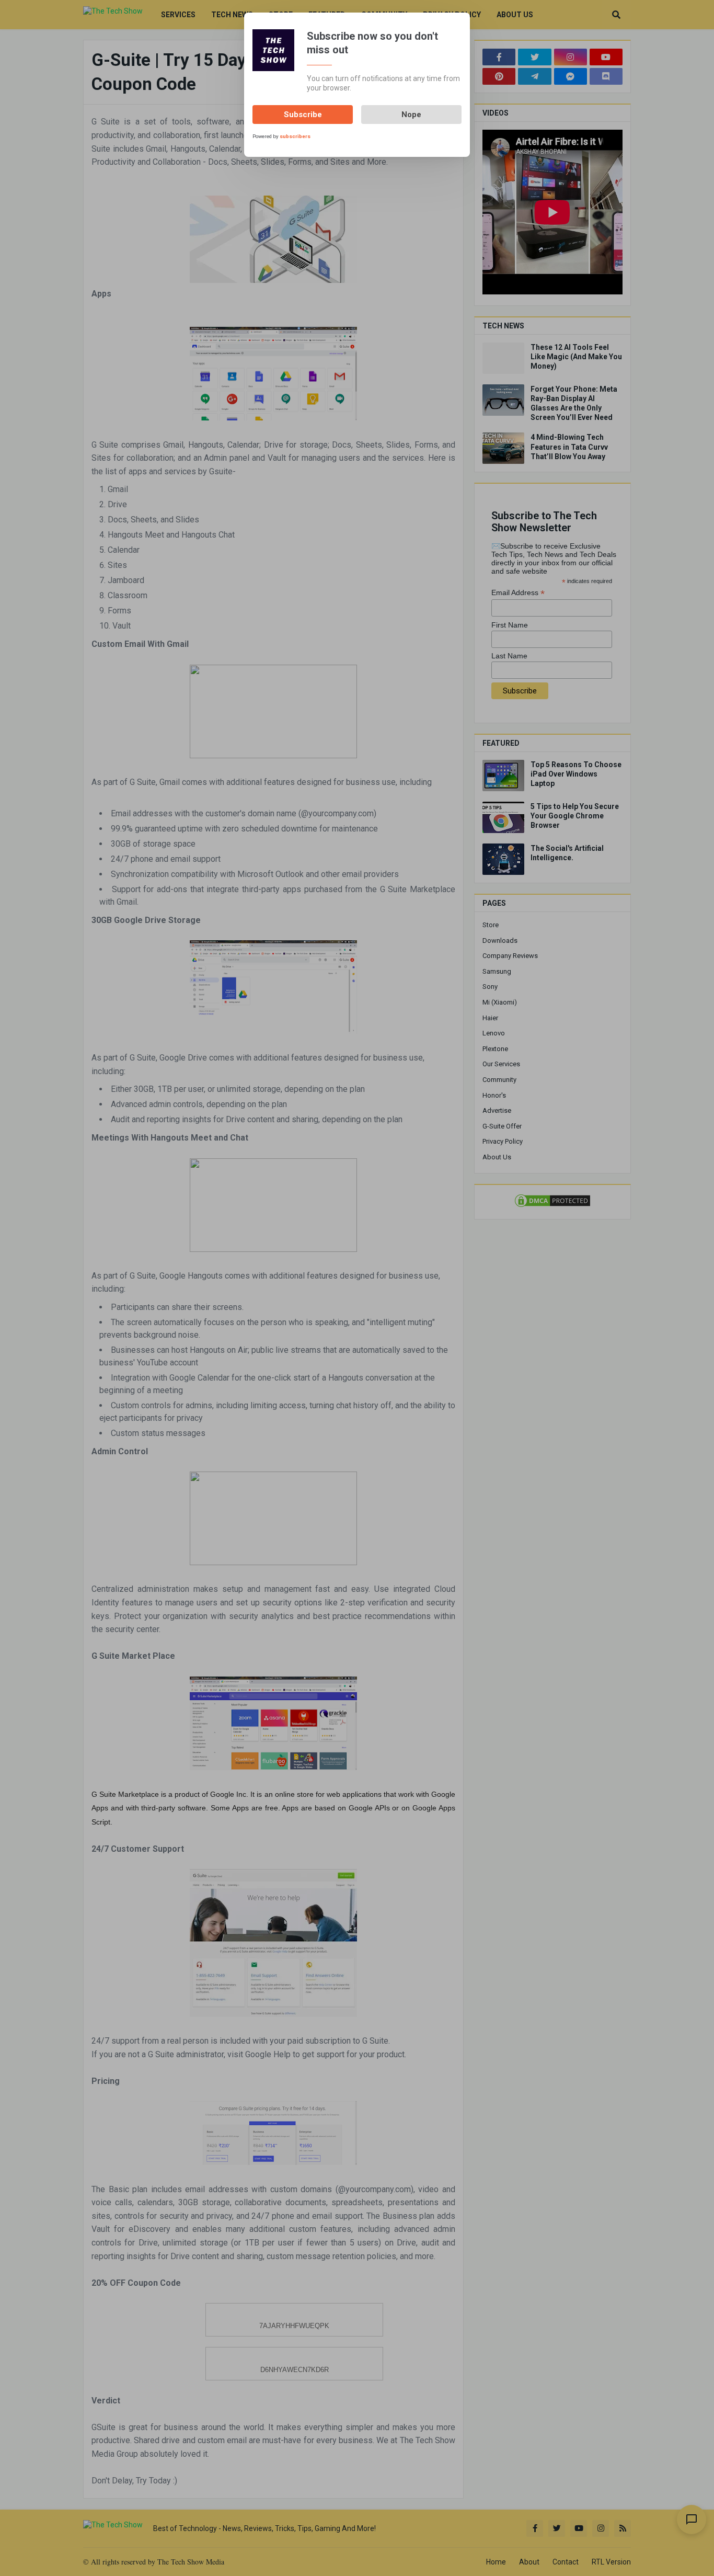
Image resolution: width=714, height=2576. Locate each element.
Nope (411, 115)
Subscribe (303, 115)
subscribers (295, 136)
